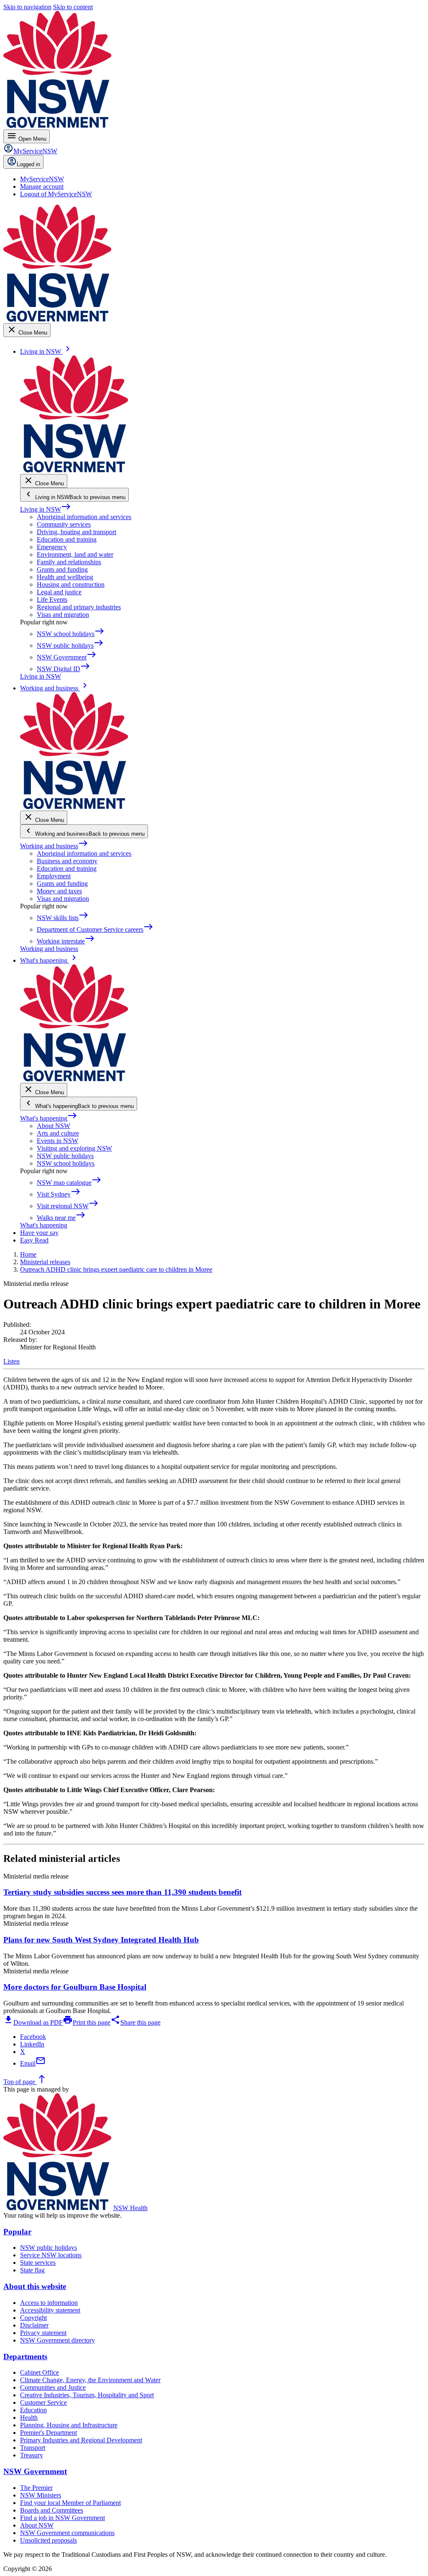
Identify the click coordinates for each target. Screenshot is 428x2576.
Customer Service (43, 2402)
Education (33, 2410)
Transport (33, 2448)
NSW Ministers (41, 2495)
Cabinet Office (39, 2372)
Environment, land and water (75, 554)
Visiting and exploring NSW (74, 1148)
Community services (64, 524)
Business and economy (67, 861)
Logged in (28, 164)
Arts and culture (58, 1133)
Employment (54, 876)
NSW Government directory (57, 2340)
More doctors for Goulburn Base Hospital (75, 1987)
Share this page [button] (135, 2022)
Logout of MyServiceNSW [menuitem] (56, 194)
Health (29, 2418)
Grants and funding (62, 569)
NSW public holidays (65, 1156)
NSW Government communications (67, 2533)
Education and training (67, 539)
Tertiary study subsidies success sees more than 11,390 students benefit (122, 1892)
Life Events (52, 600)
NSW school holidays (66, 1163)
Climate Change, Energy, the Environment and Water (90, 2380)
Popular (17, 2232)
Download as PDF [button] (33, 2022)
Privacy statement (43, 2333)
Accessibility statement (50, 2310)
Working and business (54, 846)
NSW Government (35, 2471)
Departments (25, 2357)
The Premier (36, 2488)
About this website (35, 2286)
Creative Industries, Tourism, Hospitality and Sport (87, 2395)
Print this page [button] (87, 2022)
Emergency (52, 547)
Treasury (32, 2455)
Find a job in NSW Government (62, 2518)
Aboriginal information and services (84, 517)
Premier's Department (48, 2433)
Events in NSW (57, 1141)
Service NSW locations (51, 2255)
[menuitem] (42, 179)
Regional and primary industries (79, 607)
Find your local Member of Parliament (70, 2503)
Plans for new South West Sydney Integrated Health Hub (101, 1940)
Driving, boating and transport (76, 532)
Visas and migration (63, 615)
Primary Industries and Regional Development (81, 2440)
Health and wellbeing (65, 577)
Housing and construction (71, 584)
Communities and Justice (53, 2387)
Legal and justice (59, 592)
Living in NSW (46, 509)
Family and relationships (69, 562)
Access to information (49, 2303)
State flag (32, 2270)
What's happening (49, 1118)
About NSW (53, 1126)
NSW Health (130, 2208)
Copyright (33, 2318)
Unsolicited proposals (48, 2540)
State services (38, 2263)
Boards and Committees (52, 2510)
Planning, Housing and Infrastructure (69, 2425)
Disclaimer (34, 2325)
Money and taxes (59, 891)
